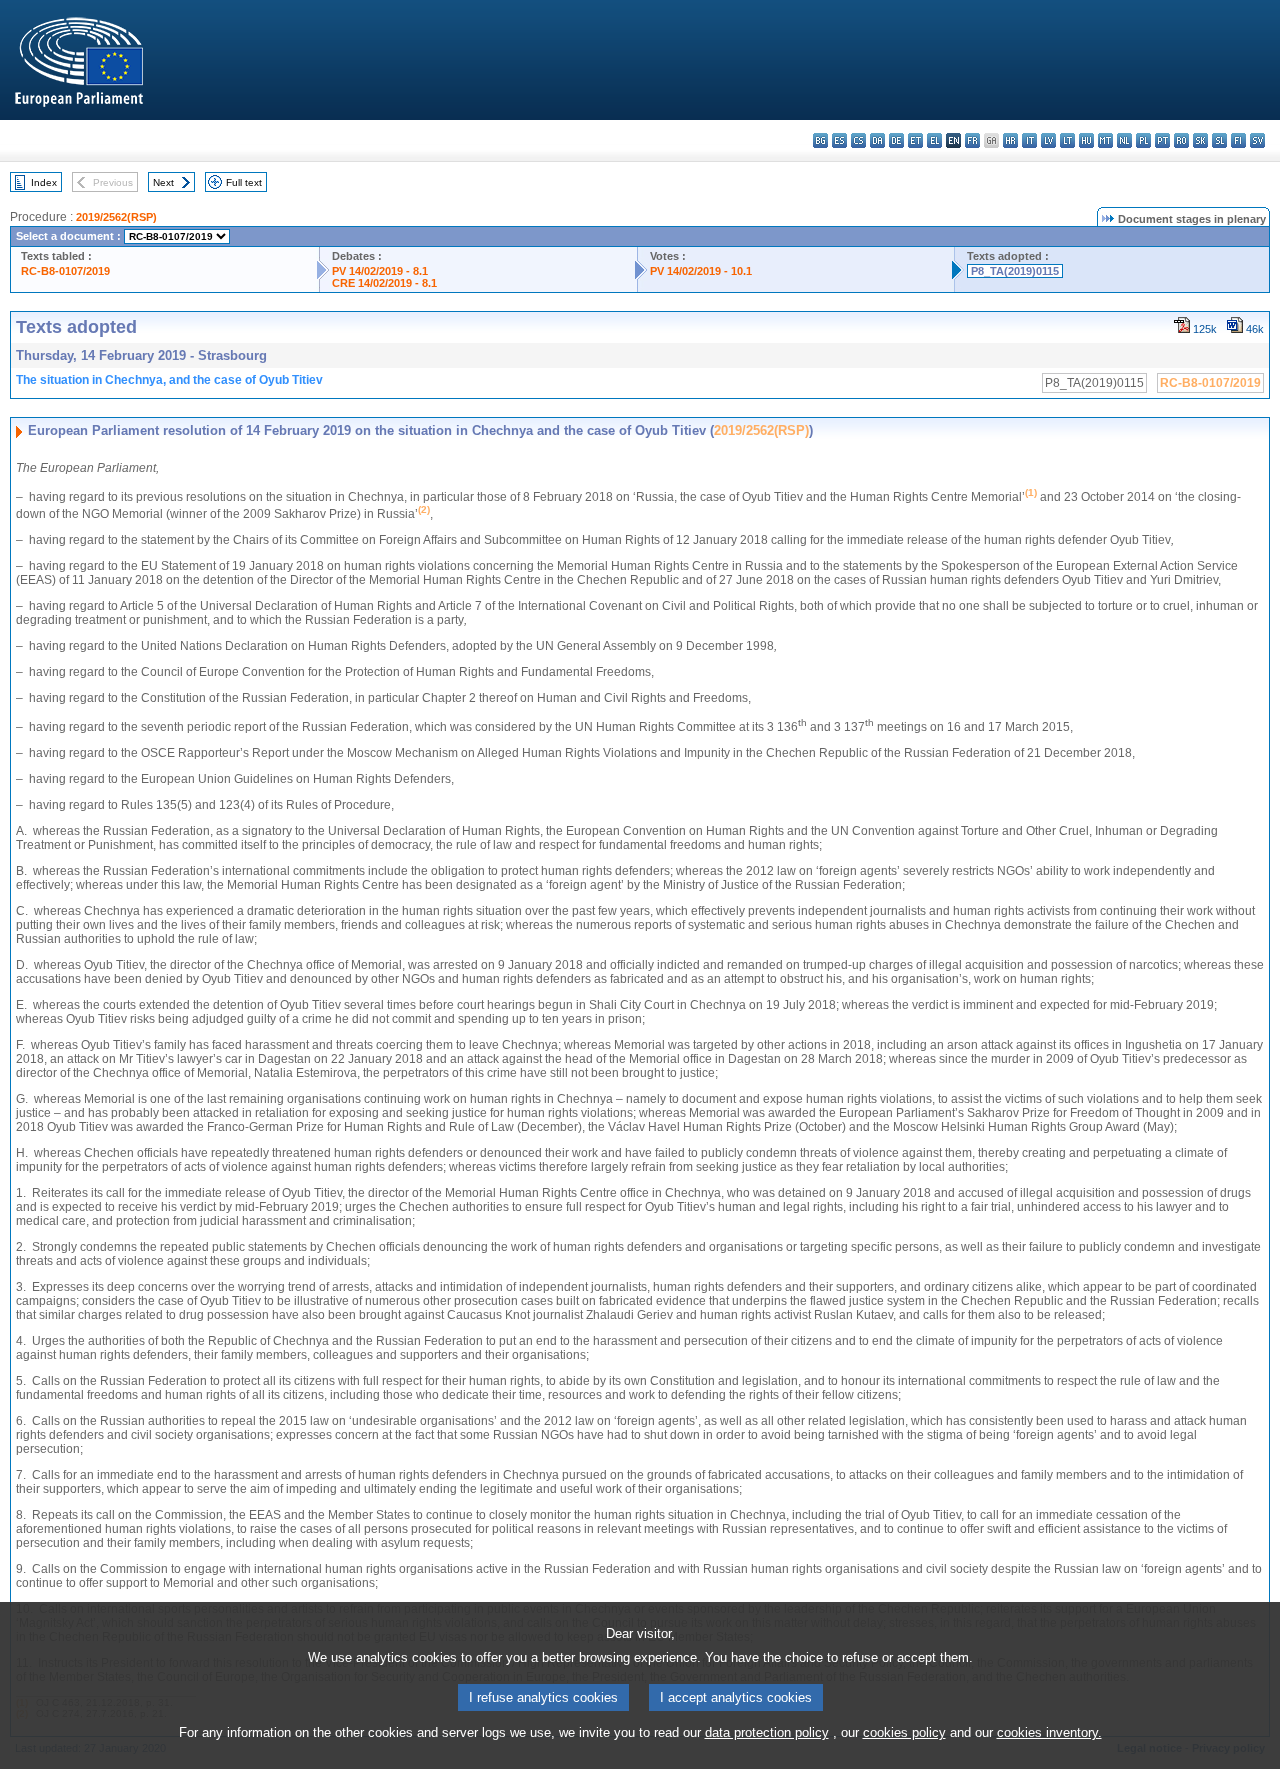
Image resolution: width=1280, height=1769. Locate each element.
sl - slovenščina (1219, 140)
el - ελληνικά (934, 140)
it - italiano (1029, 140)
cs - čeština (858, 140)
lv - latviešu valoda (1048, 140)
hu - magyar (1086, 140)
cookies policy (904, 1732)
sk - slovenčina (1200, 140)
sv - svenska (1257, 140)
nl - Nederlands (1124, 140)
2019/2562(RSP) (116, 217)
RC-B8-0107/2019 (65, 271)
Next (163, 182)
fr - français (972, 140)
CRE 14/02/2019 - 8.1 (384, 283)
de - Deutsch (896, 140)
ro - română (1181, 140)
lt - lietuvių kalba (1067, 140)
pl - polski (1143, 140)
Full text (244, 182)
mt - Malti (1105, 140)
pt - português (1162, 140)
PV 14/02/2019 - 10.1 (701, 271)
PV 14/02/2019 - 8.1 (380, 271)
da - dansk (877, 140)
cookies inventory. (1049, 1732)
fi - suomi (1238, 140)
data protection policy (767, 1732)
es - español (839, 140)
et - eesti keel (915, 140)
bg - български (820, 140)
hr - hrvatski (1010, 140)
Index (44, 182)
